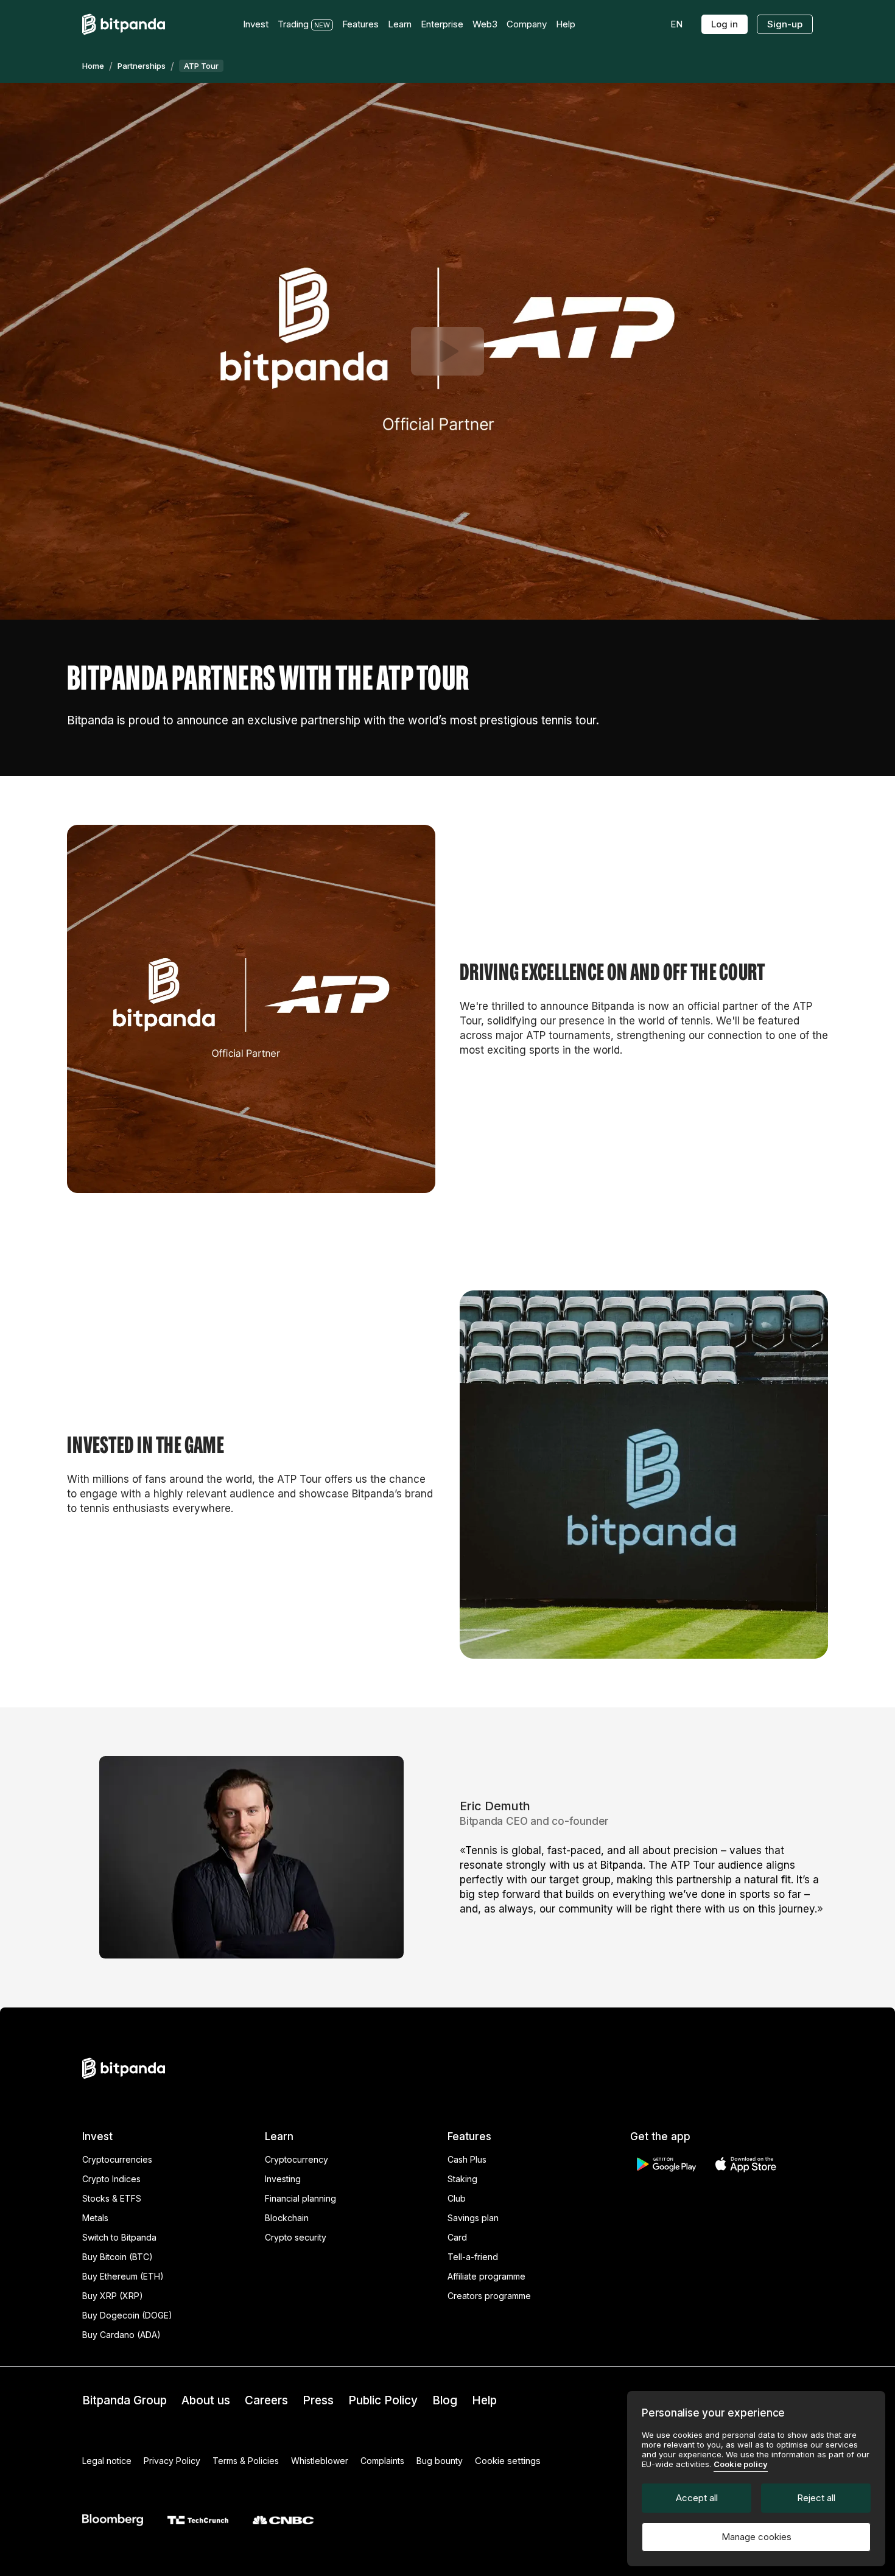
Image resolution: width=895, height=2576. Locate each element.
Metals (95, 2218)
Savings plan (473, 2218)
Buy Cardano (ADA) (121, 2335)
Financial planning (300, 2198)
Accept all (697, 2498)
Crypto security (296, 2237)
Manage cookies (756, 2537)
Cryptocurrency (297, 2159)
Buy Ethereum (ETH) (123, 2276)
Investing (283, 2179)
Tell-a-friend (473, 2257)
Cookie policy (741, 2464)
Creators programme (489, 2296)
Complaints (382, 2461)
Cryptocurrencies (117, 2159)
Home (93, 66)
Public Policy (383, 2400)
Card (457, 2237)
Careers (266, 2400)
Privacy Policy (172, 2461)
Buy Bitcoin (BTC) (118, 2257)
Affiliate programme (486, 2276)
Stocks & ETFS (112, 2198)
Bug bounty (440, 2461)
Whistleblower (320, 2461)
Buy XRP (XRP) (113, 2296)
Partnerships (142, 66)
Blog (445, 2400)
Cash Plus (467, 2159)
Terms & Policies (246, 2461)
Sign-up (785, 24)
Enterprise (442, 24)
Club (457, 2198)
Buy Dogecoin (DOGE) (127, 2315)
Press (318, 2400)
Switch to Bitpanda (119, 2237)
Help (484, 2400)
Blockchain (287, 2218)
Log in (725, 24)
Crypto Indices (111, 2179)
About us (206, 2400)
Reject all (816, 2498)
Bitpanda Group (125, 2400)
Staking (462, 2179)
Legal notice (107, 2461)
